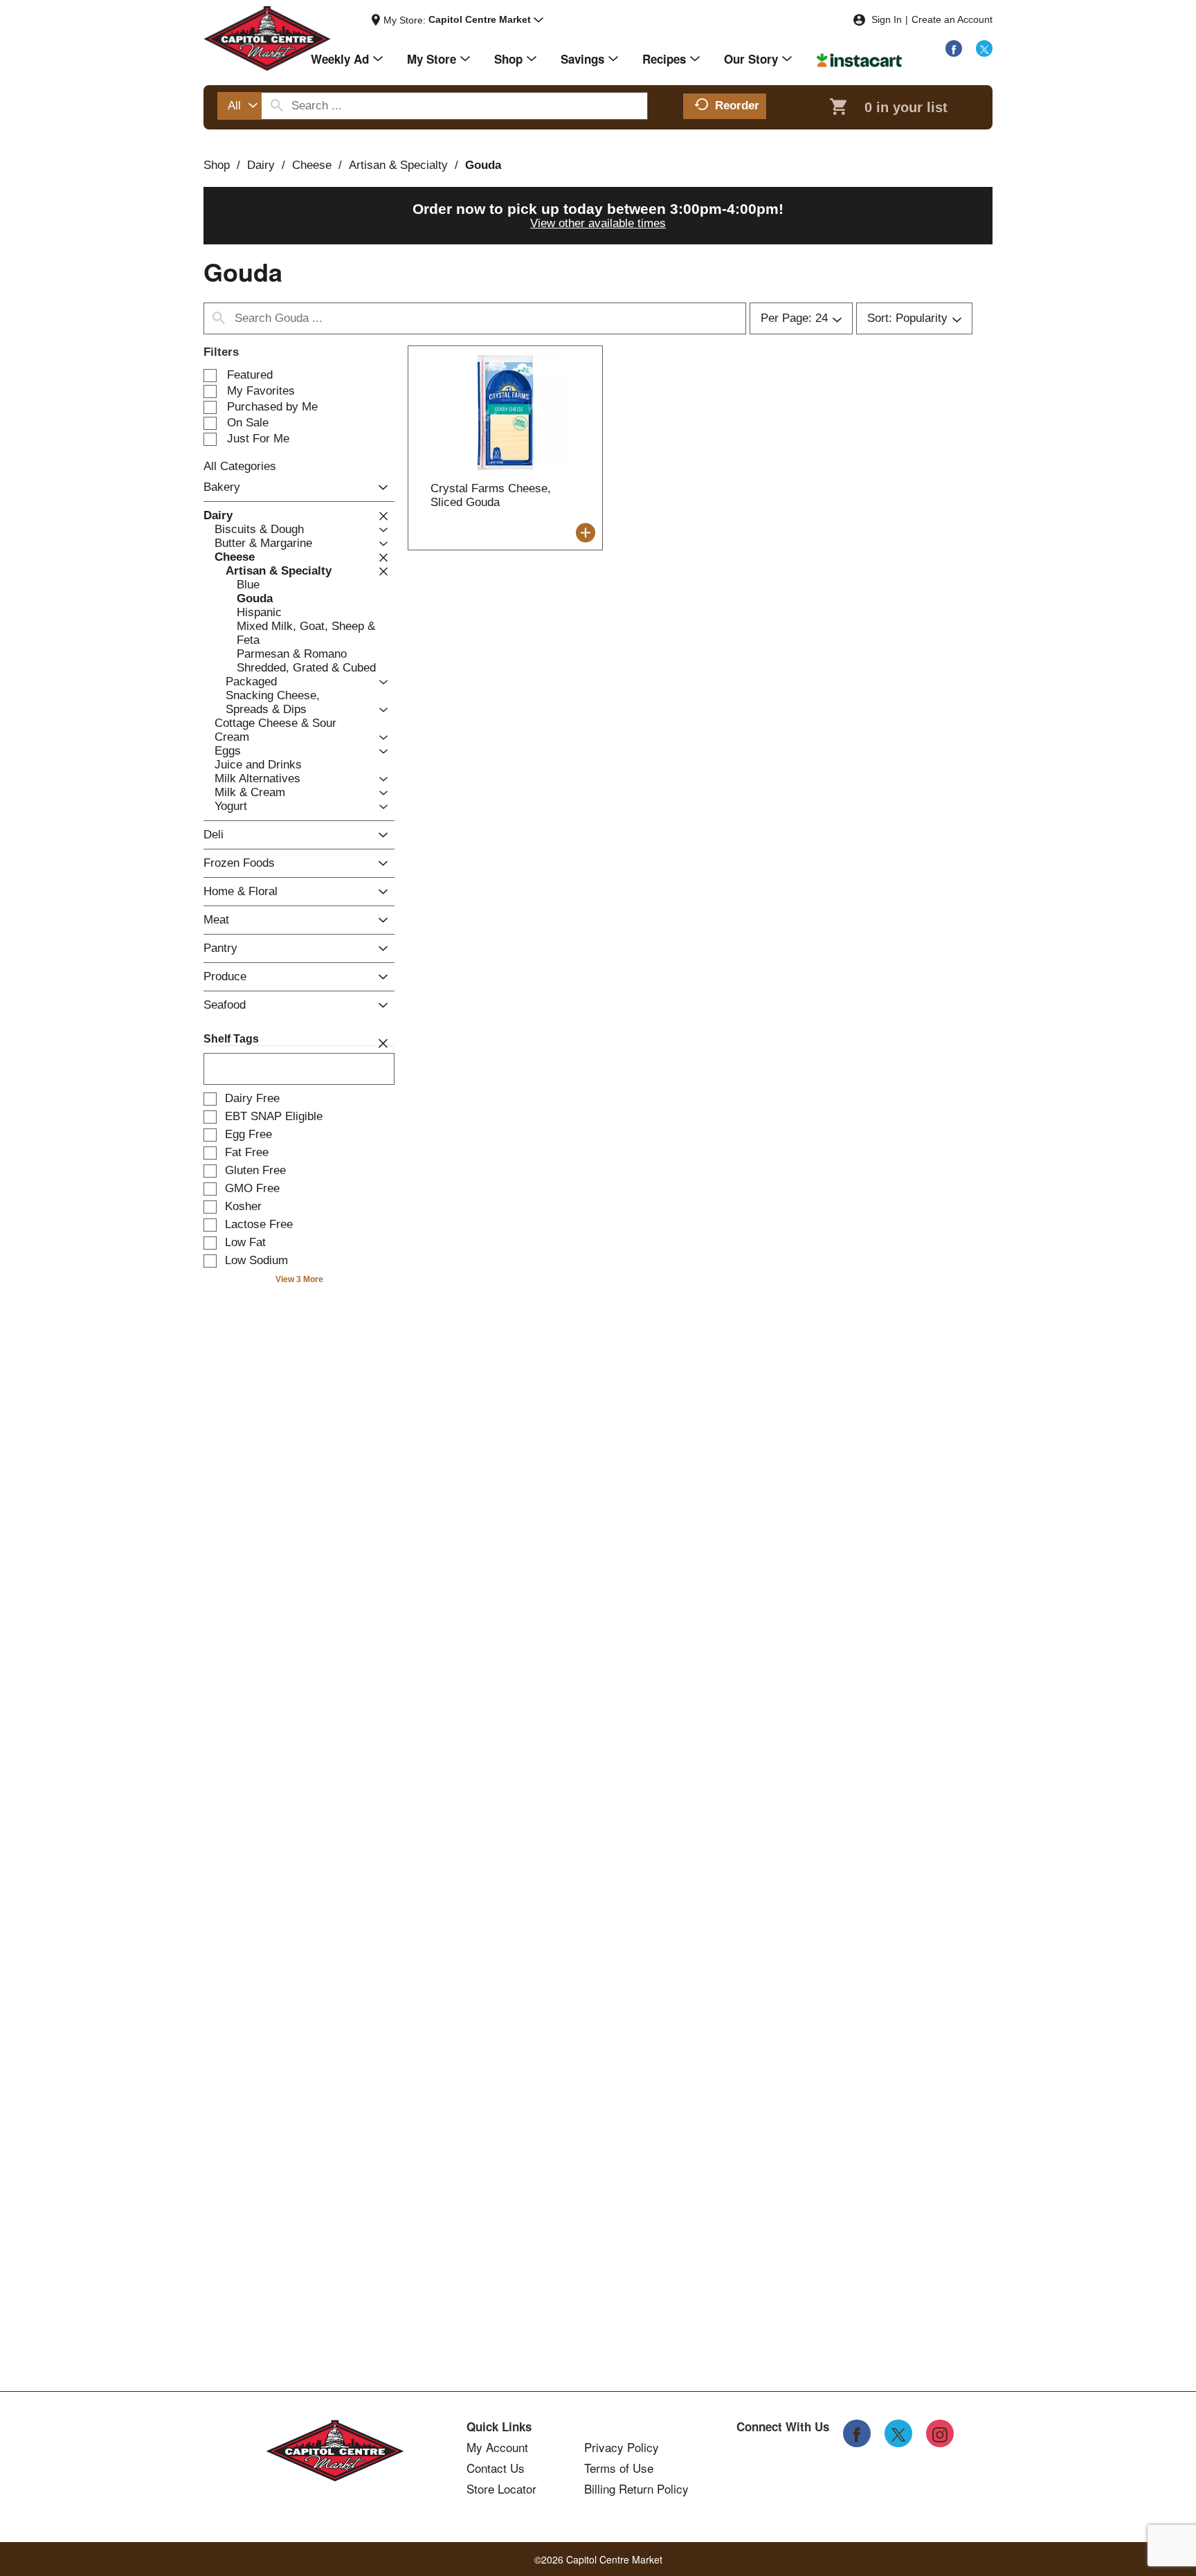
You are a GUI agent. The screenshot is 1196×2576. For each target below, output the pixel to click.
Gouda (483, 165)
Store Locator (501, 2489)
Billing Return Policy (636, 2489)
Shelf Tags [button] (231, 1039)
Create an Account (952, 19)
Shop (217, 165)
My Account (497, 2447)
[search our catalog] (277, 106)
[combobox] (239, 106)
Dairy (261, 165)
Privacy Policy (622, 2447)
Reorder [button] (737, 106)
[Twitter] (984, 48)
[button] (486, 20)
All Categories (240, 466)
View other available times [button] (598, 223)
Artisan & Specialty (398, 165)
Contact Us (496, 2468)
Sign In (887, 19)
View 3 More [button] (299, 1279)
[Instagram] (940, 2433)
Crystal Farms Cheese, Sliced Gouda (491, 495)
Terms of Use (619, 2468)
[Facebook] (954, 48)
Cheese (312, 165)
